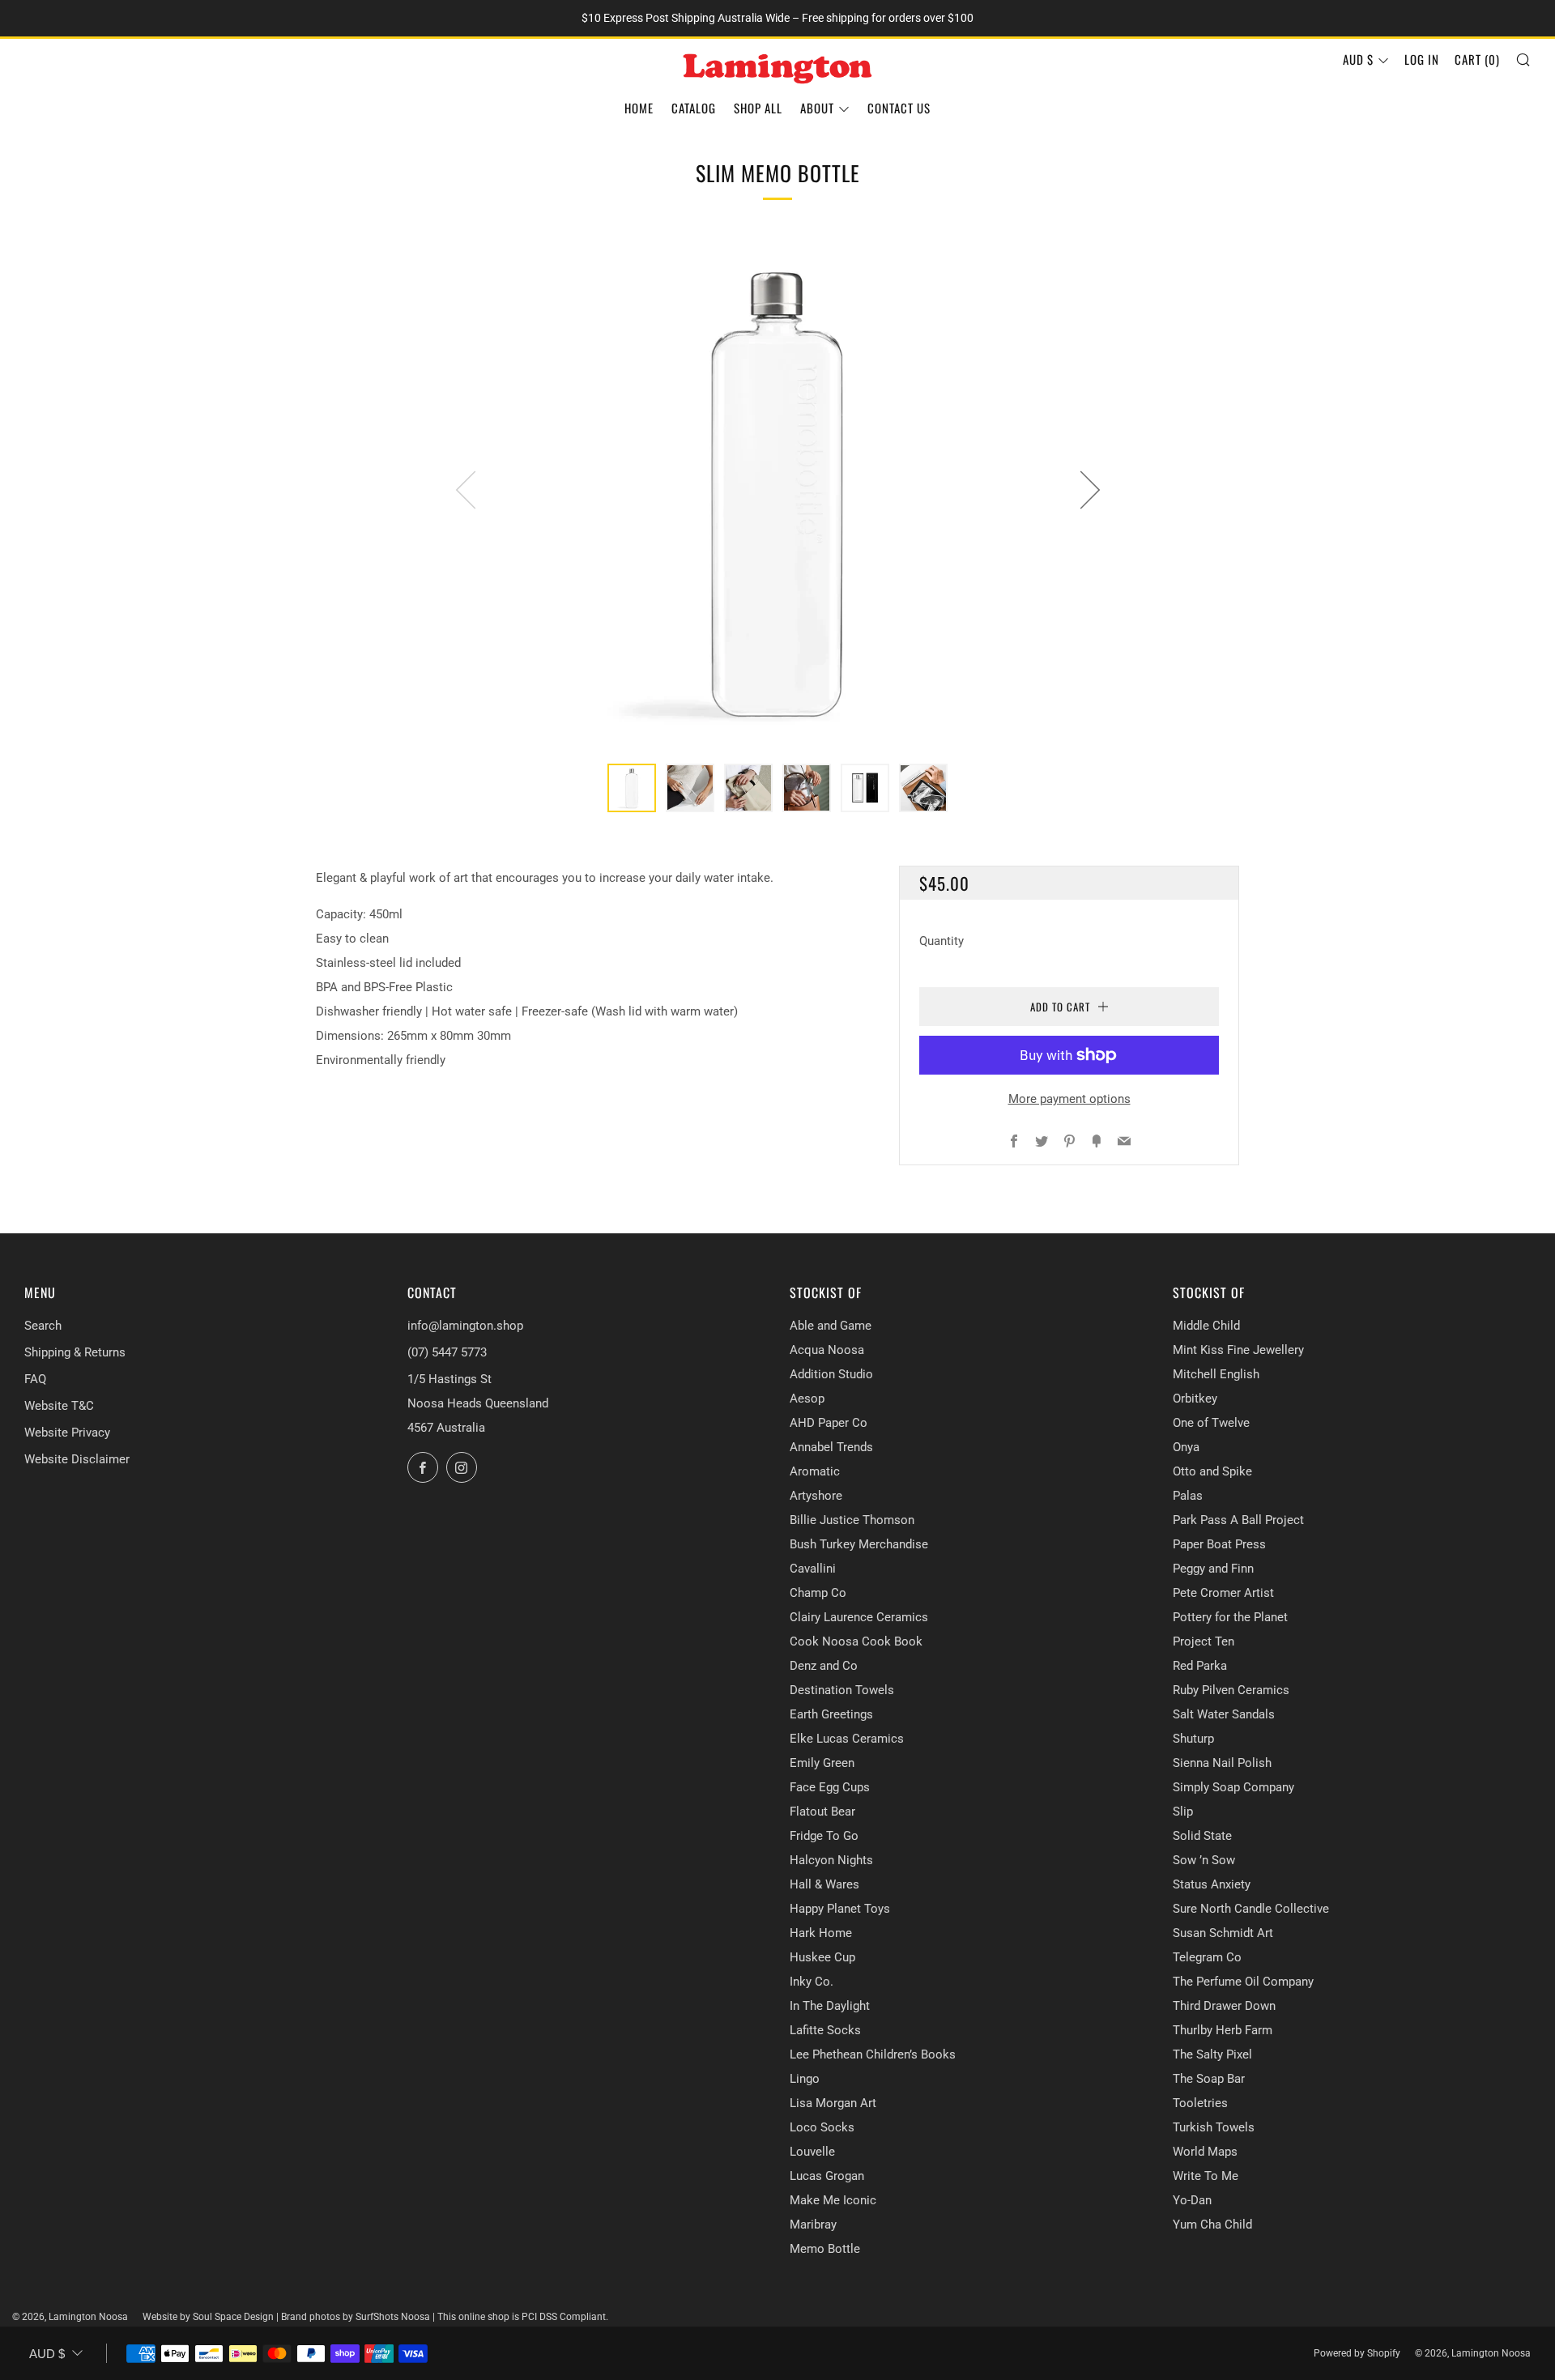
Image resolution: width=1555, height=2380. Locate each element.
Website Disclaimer (77, 1459)
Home (639, 108)
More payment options (1069, 1099)
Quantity (942, 941)
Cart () (1477, 59)
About (817, 108)
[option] (777, 489)
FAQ (35, 1379)
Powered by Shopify (1357, 2353)
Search (43, 1326)
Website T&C (59, 1406)
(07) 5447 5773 (447, 1352)
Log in (1422, 59)
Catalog (694, 108)
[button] (632, 788)
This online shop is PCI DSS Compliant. (523, 2317)
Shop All (758, 108)
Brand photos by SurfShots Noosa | (359, 2317)
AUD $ (1358, 59)
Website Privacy (67, 1433)
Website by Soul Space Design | (212, 2317)
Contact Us (899, 108)
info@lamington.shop (465, 1326)
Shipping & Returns (75, 1352)
